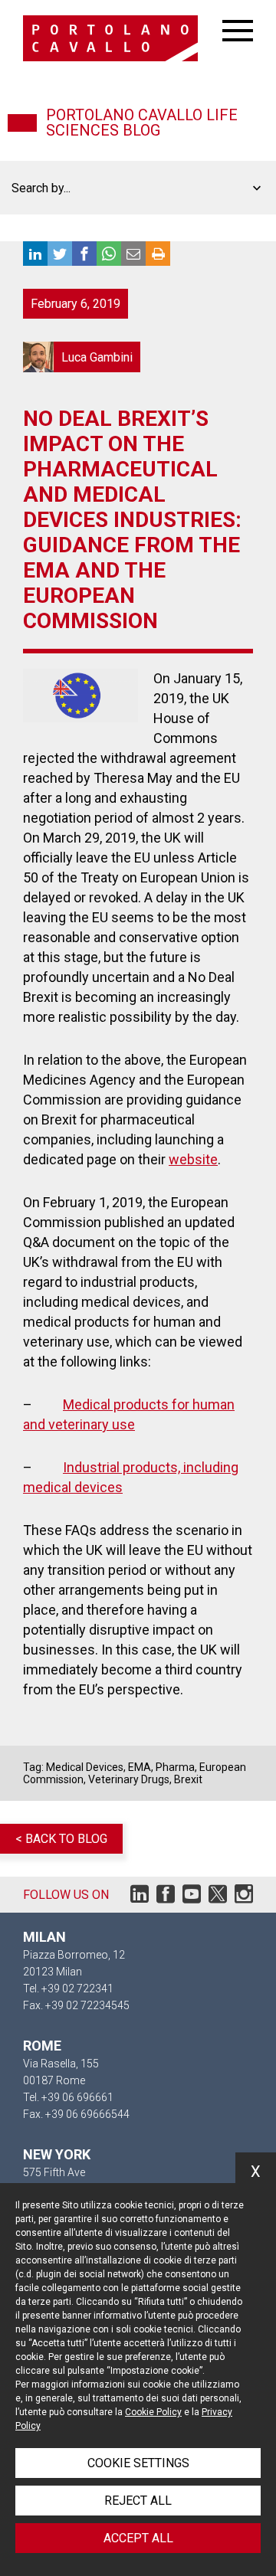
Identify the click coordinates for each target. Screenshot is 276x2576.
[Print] (158, 254)
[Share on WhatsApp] (109, 254)
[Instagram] (244, 1898)
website (193, 1159)
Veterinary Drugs (129, 1779)
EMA (140, 1767)
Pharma (175, 1767)
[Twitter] (218, 1898)
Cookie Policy (153, 2412)
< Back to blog (61, 1839)
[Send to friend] (133, 254)
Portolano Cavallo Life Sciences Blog (142, 123)
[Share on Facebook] (84, 254)
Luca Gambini (82, 357)
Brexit (188, 1779)
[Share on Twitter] (60, 254)
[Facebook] (166, 1898)
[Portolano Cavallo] (123, 38)
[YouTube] (192, 1898)
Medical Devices (85, 1767)
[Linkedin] (140, 1898)
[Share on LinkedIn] (35, 254)
